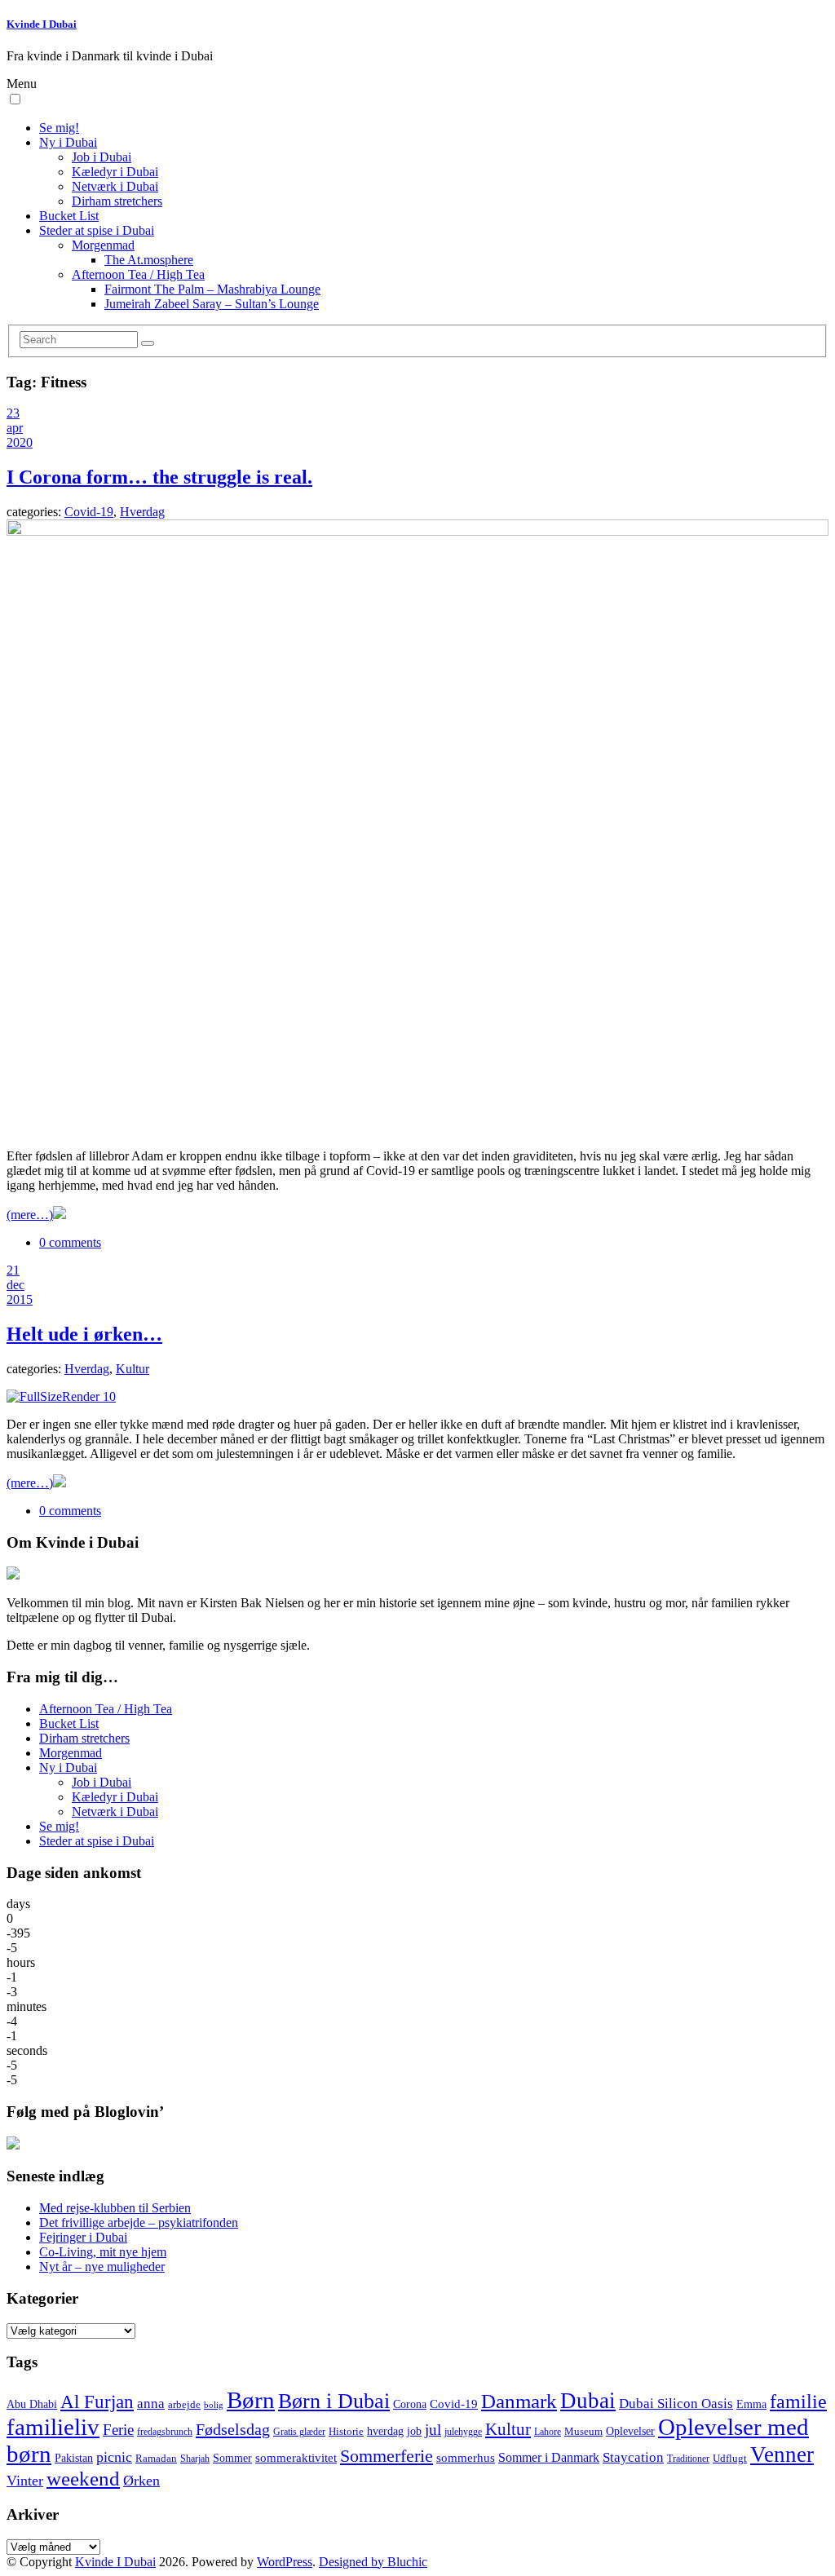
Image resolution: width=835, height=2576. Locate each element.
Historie (346, 2432)
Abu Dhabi (32, 2404)
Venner (782, 2454)
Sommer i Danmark (549, 2457)
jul (433, 2430)
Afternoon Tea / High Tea (138, 274)
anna (151, 2404)
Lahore (548, 2432)
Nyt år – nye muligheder (102, 2267)
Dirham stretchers (117, 201)
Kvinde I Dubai (42, 24)
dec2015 (20, 1292)
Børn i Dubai (334, 2401)
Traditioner (688, 2459)
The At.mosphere (149, 260)
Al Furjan (97, 2401)
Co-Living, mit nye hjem (103, 2252)
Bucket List (69, 216)
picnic (114, 2457)
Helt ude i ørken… (84, 1334)
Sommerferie (387, 2456)
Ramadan (156, 2459)
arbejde (184, 2405)
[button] (15, 99)
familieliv (53, 2427)
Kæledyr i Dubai (115, 172)
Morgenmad (103, 245)
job (414, 2431)
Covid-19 (89, 512)
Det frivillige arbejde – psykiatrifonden (139, 2223)
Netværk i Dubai (115, 186)
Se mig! (59, 128)
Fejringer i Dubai (83, 2237)
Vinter (25, 2481)
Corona (410, 2404)
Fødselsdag (233, 2429)
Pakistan (74, 2458)
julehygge (463, 2432)
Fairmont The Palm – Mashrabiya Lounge (212, 289)
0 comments (70, 1242)
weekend (83, 2479)
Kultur (133, 1369)
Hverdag (142, 512)
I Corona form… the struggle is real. (159, 477)
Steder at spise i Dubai (97, 230)
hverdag (385, 2431)
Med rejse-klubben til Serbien (115, 2208)
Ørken (141, 2481)
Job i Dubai (102, 157)
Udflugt (730, 2459)
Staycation (633, 2457)
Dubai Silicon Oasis (676, 2404)
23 (13, 413)
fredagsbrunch (165, 2432)
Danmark (519, 2401)
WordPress (285, 2562)
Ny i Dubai (68, 142)
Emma (751, 2404)
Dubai (588, 2401)
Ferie (118, 2430)
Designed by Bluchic (373, 2562)
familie (798, 2401)
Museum (583, 2432)
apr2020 (20, 435)
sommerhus (466, 2458)
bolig (214, 2405)
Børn (251, 2400)
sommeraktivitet (296, 2458)
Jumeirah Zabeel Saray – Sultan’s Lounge (212, 304)
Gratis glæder (299, 2432)
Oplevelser (630, 2431)
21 (13, 1270)
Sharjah (195, 2459)
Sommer (232, 2458)
